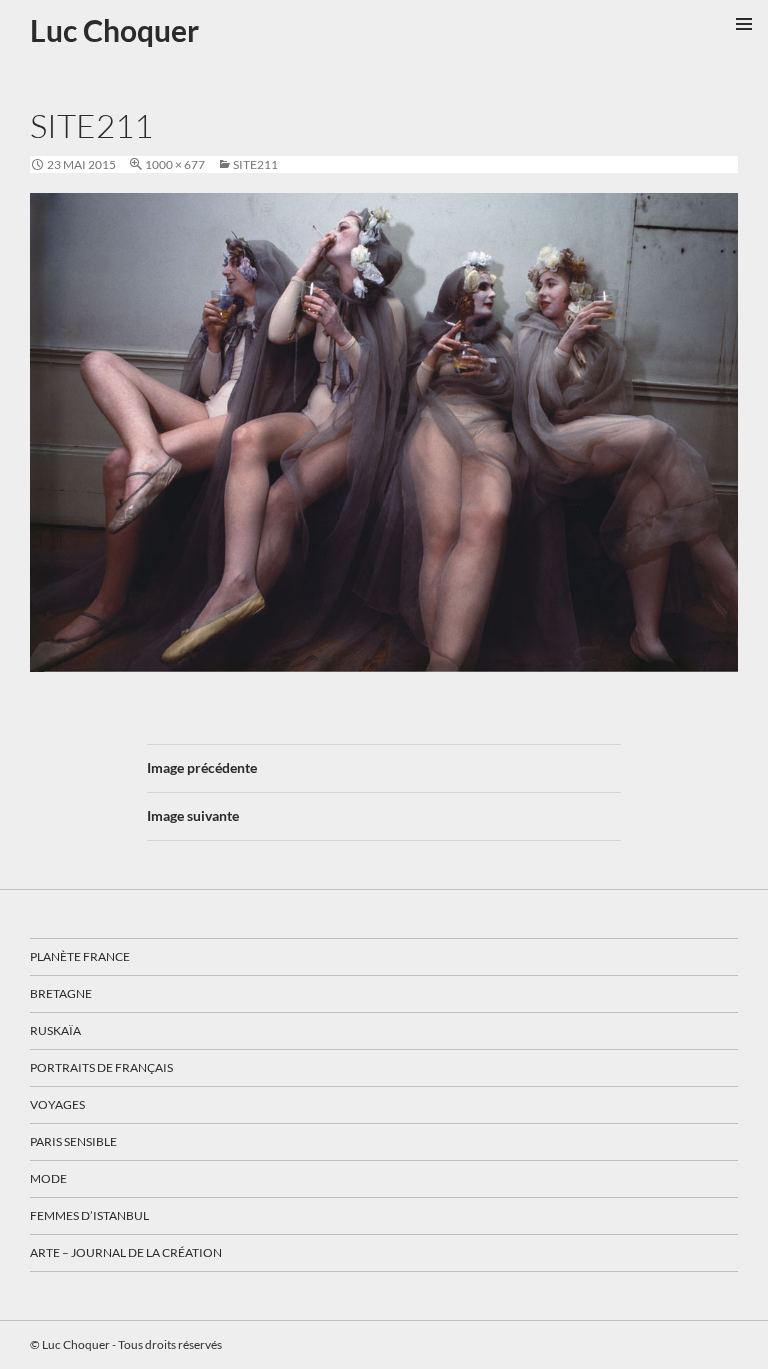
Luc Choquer (114, 30)
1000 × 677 (175, 164)
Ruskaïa (55, 1030)
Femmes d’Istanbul (89, 1215)
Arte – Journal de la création (126, 1252)
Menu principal (744, 24)
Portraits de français (101, 1067)
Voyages (57, 1104)
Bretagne (61, 993)
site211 (255, 164)
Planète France (80, 956)
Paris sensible (73, 1141)
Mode (48, 1178)
